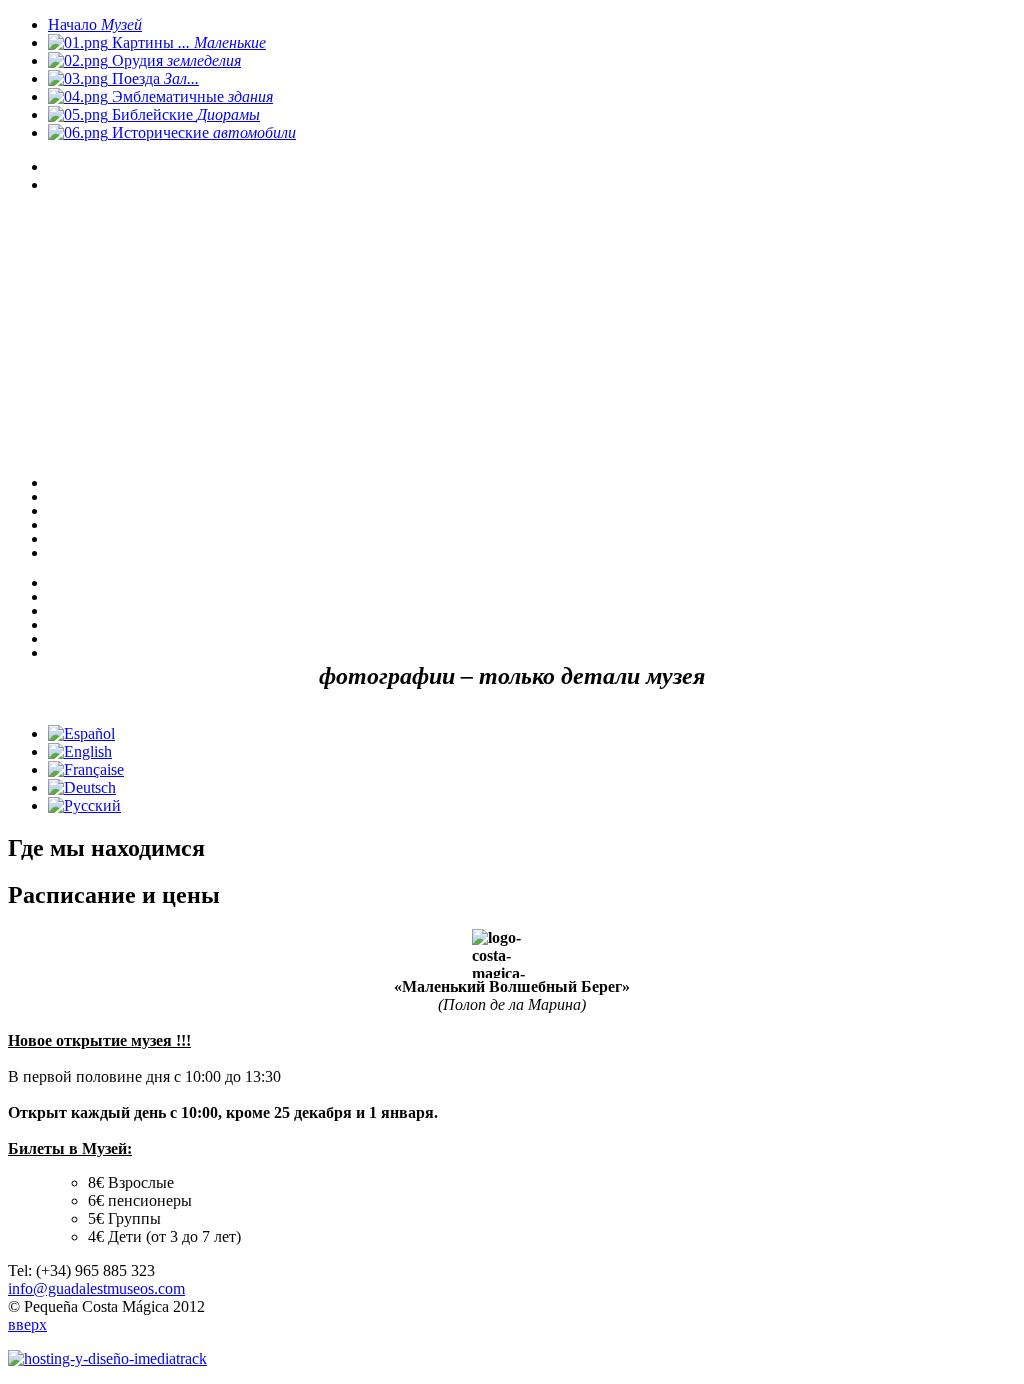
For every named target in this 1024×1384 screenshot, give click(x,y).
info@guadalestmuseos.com (96, 1288)
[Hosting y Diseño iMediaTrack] (107, 1358)
